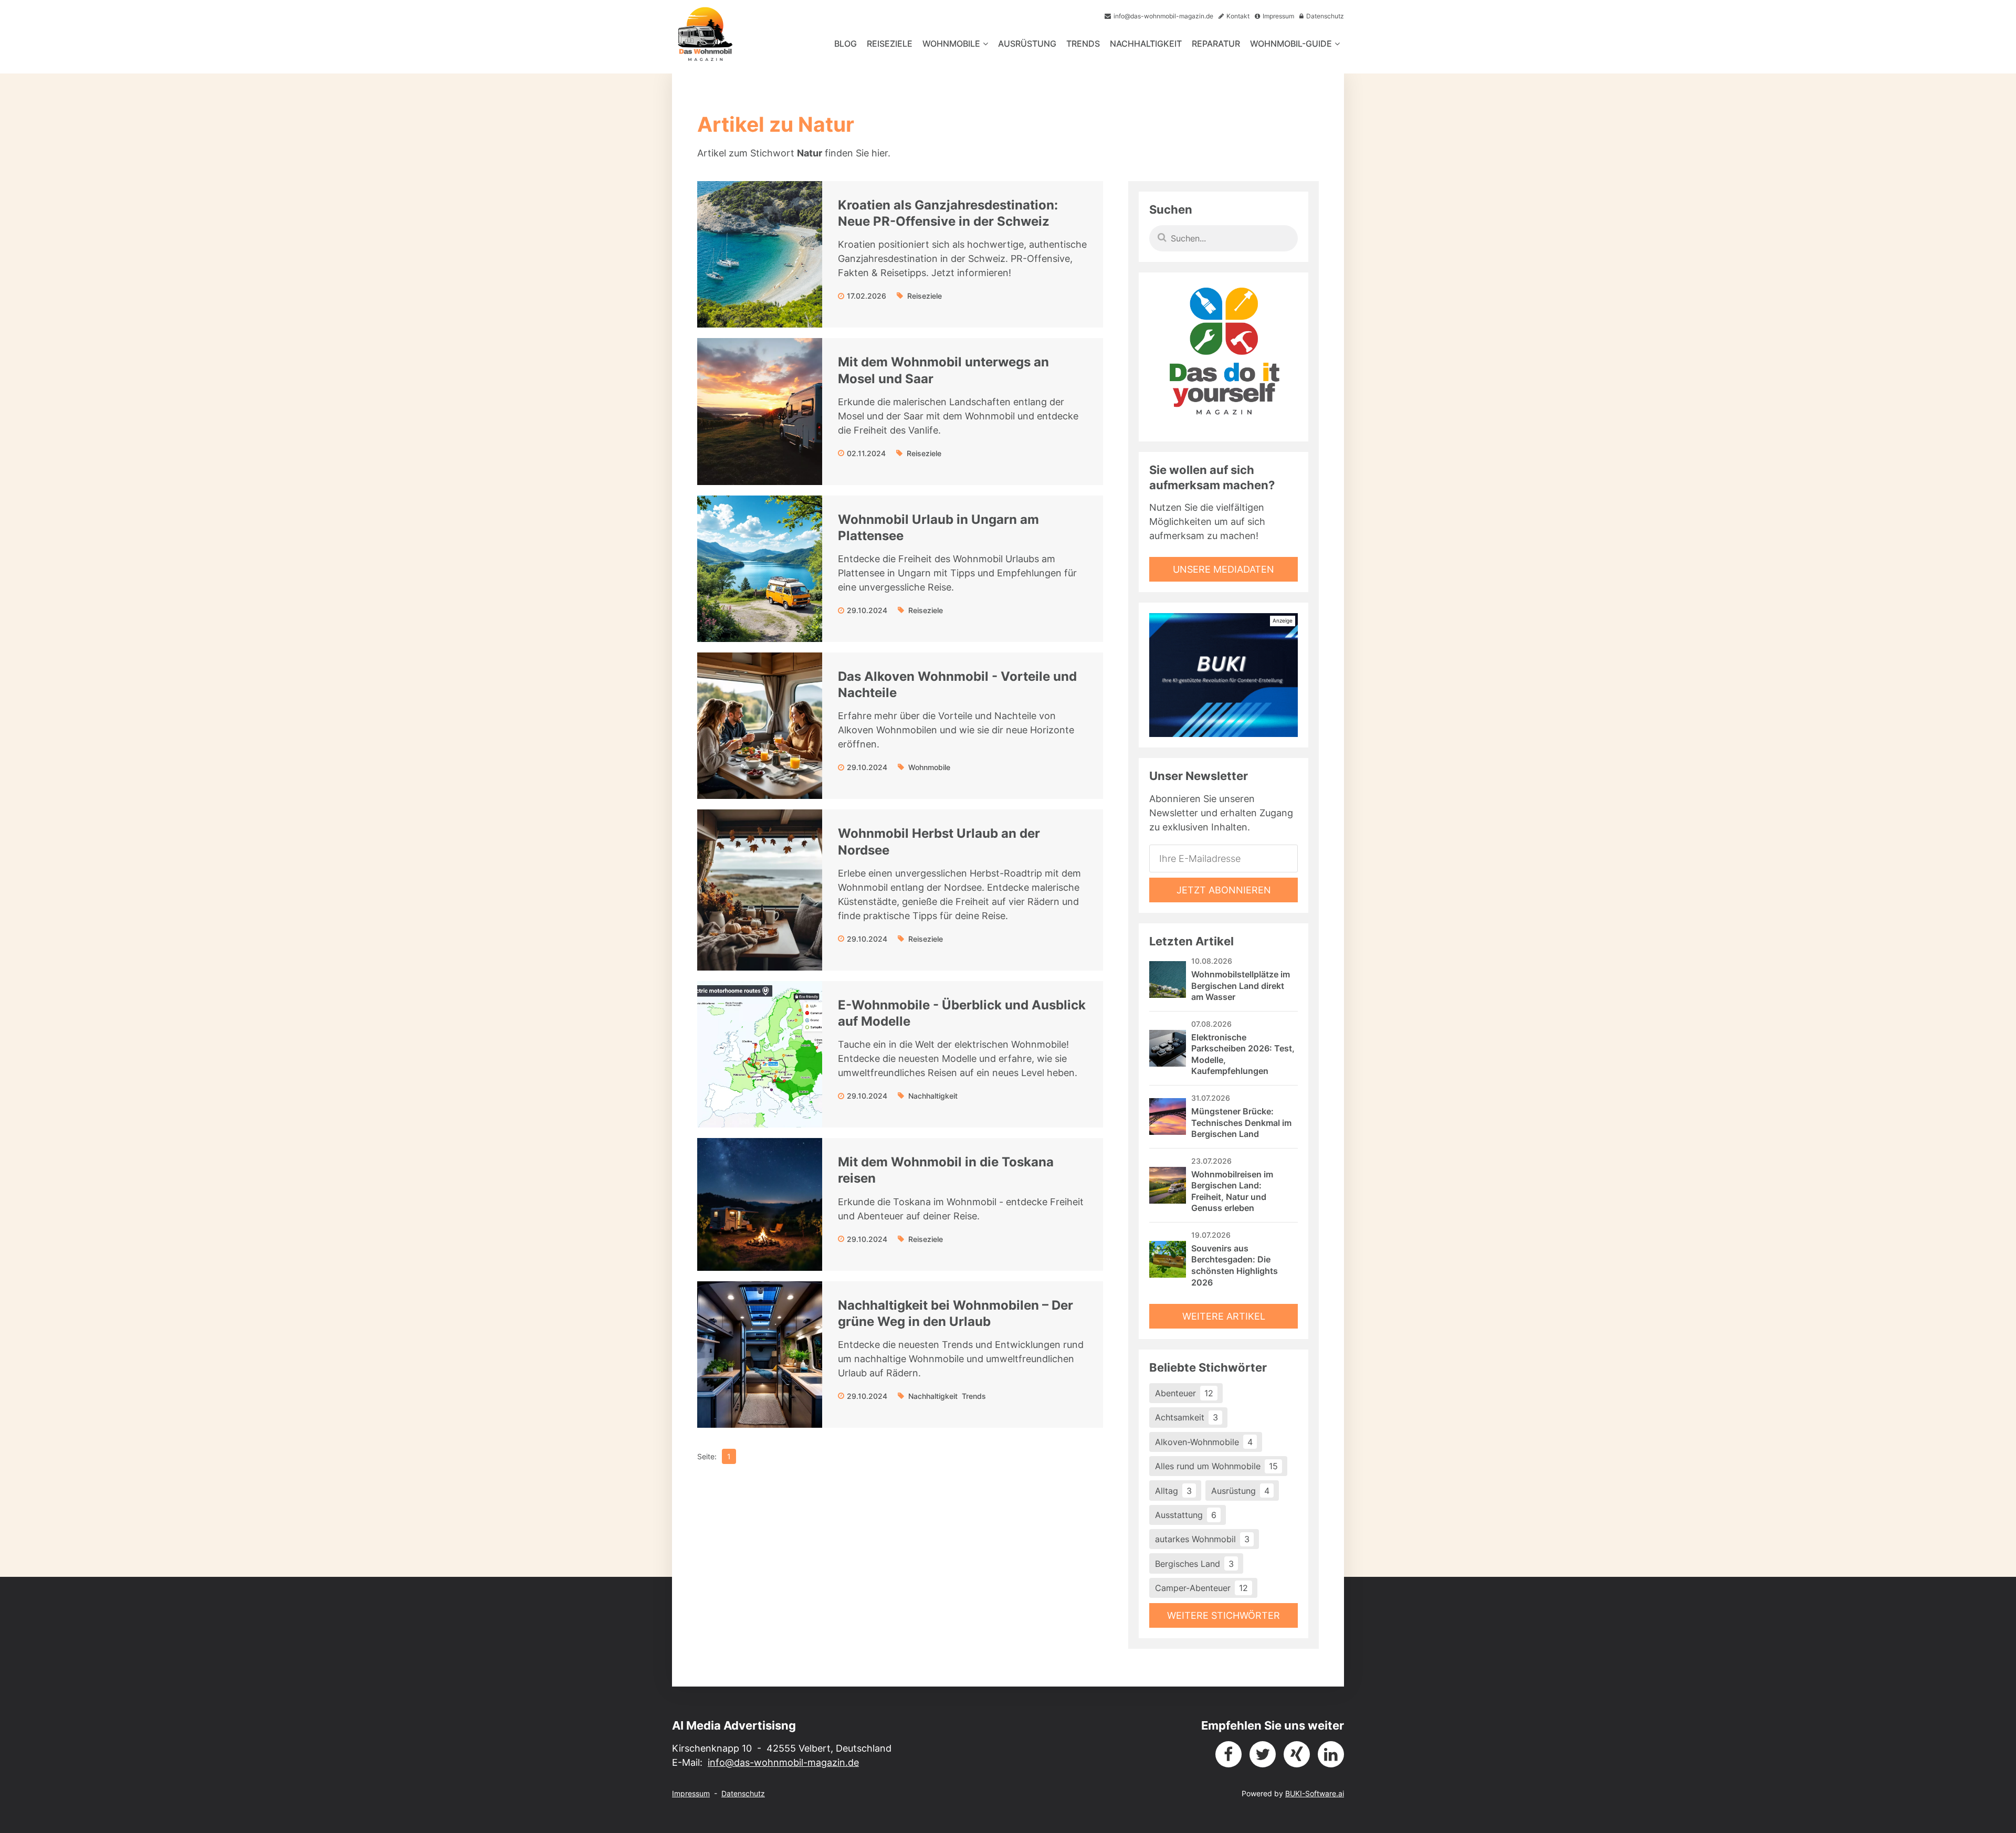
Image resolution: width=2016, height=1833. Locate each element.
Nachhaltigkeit (1146, 44)
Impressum (691, 1793)
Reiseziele (890, 44)
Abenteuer (1184, 1393)
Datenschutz (743, 1793)
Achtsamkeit (1186, 1417)
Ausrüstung (1027, 44)
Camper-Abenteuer (1201, 1588)
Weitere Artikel (1224, 1316)
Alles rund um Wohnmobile (1216, 1466)
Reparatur (1216, 44)
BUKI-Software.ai (1315, 1793)
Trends (1083, 44)
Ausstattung (1186, 1515)
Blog (846, 44)
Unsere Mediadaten (1224, 569)
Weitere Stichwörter (1224, 1615)
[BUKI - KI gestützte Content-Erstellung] (1224, 675)
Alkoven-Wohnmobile (1204, 1442)
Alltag (1173, 1491)
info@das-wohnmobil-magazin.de (783, 1762)
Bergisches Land (1194, 1564)
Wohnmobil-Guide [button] (1291, 44)
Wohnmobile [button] (951, 44)
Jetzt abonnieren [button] (1224, 890)
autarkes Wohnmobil (1202, 1539)
